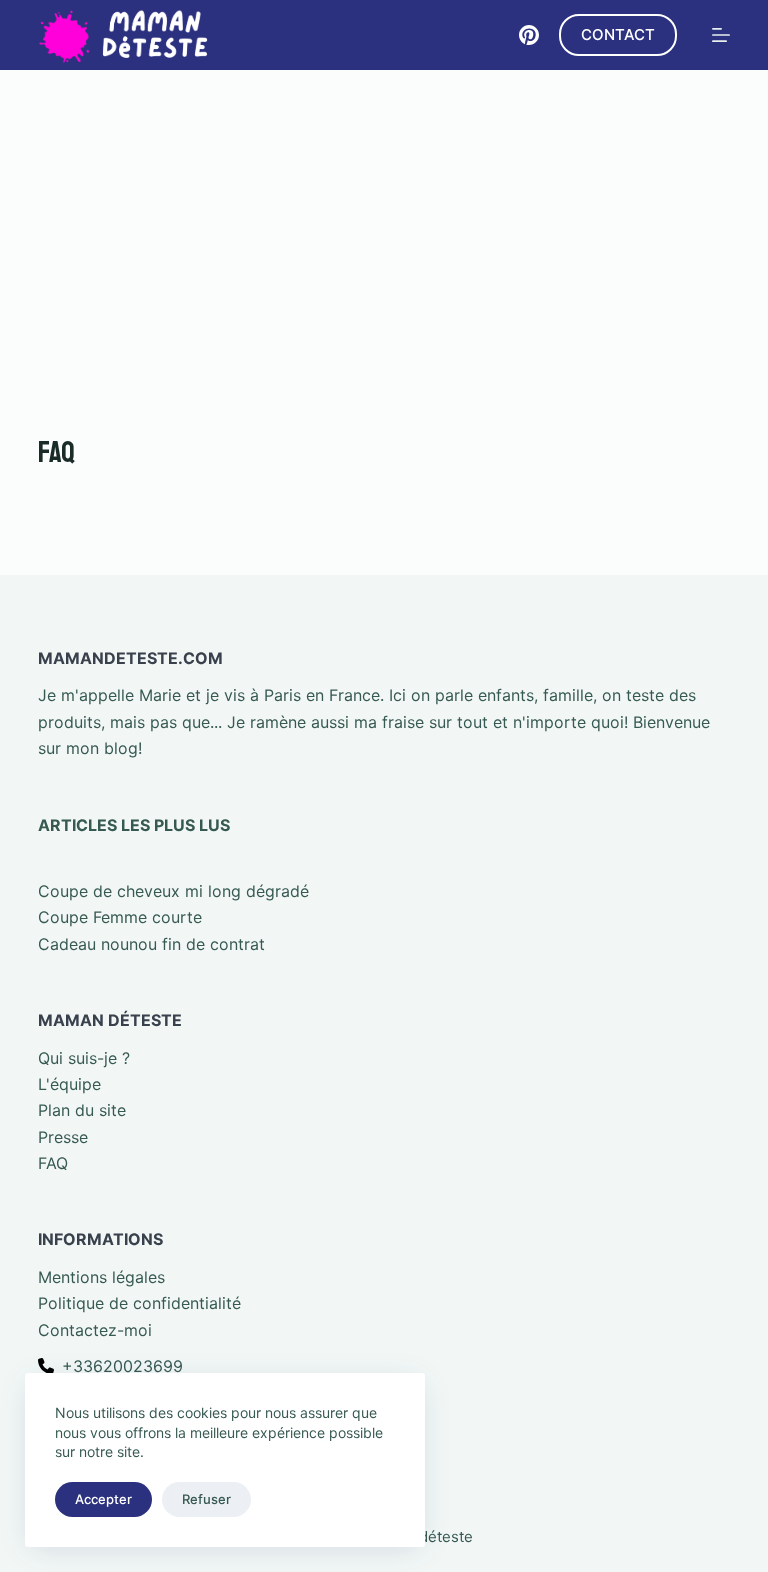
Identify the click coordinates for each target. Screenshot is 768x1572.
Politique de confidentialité (139, 1303)
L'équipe (69, 1084)
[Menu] (721, 35)
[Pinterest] (529, 35)
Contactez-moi (95, 1330)
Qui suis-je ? (84, 1058)
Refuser (206, 1499)
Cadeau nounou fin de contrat (151, 944)
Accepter (103, 1499)
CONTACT (618, 34)
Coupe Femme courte (120, 917)
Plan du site (82, 1110)
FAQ (53, 1163)
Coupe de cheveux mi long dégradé (173, 891)
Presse (63, 1137)
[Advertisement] (384, 220)
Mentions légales (101, 1277)
